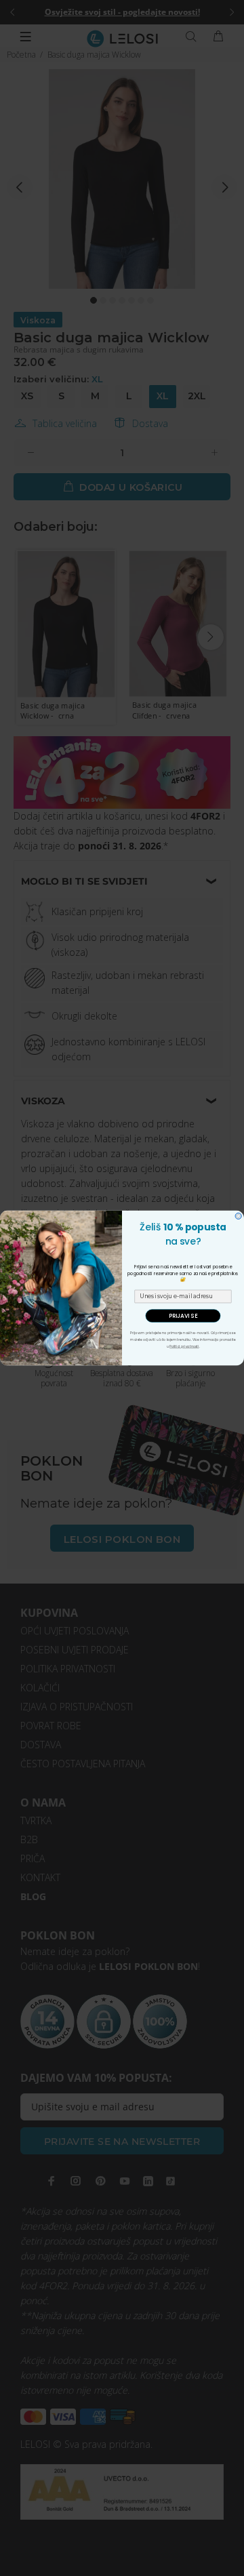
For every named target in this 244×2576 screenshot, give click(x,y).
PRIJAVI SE (183, 1316)
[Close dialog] (238, 1216)
